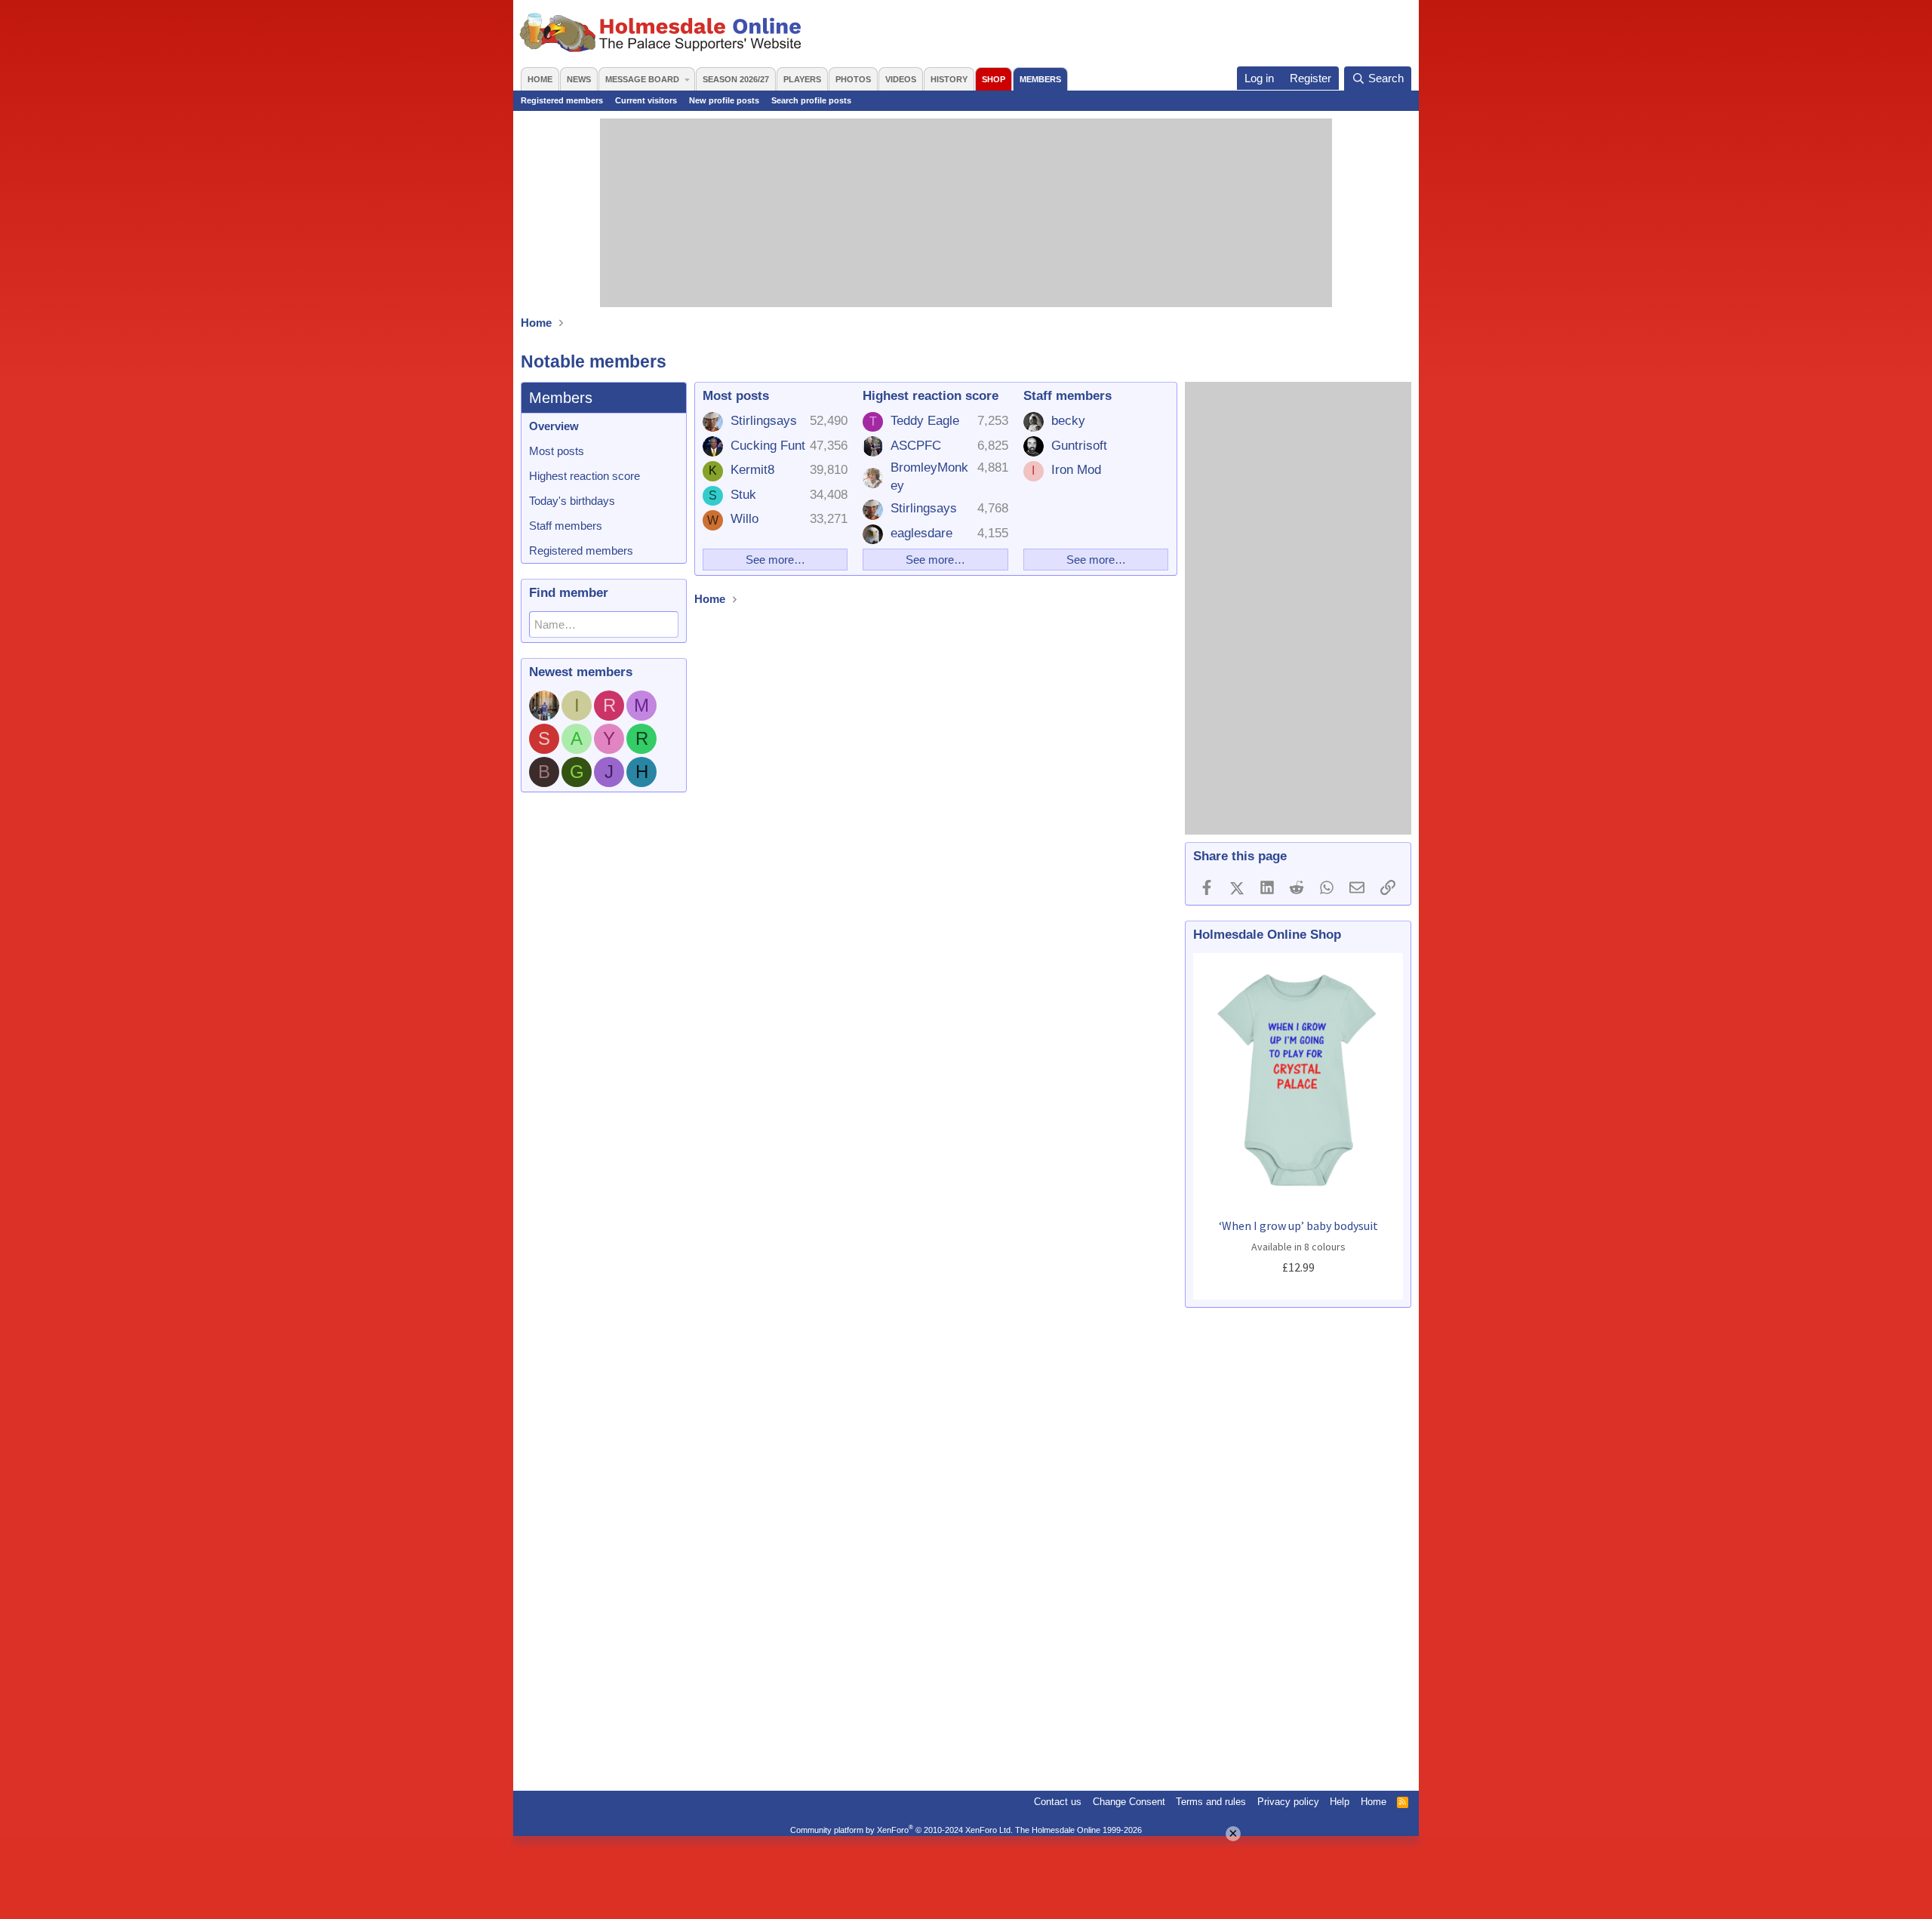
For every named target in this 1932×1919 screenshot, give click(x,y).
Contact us (1058, 1802)
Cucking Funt (768, 446)
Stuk (743, 495)
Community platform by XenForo (901, 1830)
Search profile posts (811, 100)
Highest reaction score (585, 476)
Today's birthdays (572, 501)
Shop (994, 79)
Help (1340, 1802)
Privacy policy (1288, 1802)
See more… (775, 560)
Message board (642, 79)
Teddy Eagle (925, 421)
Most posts (557, 451)
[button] (687, 79)
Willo (744, 519)
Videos (901, 79)
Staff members (566, 526)
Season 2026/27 (736, 79)
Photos (853, 79)
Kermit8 (752, 470)
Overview (554, 426)
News (579, 79)
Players (802, 79)
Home (540, 79)
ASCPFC (916, 446)
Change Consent (1129, 1802)
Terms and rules (1211, 1802)
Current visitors (646, 100)
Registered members (562, 100)
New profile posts (724, 100)
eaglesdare (921, 533)
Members (1040, 79)
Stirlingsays (764, 421)
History (949, 79)
